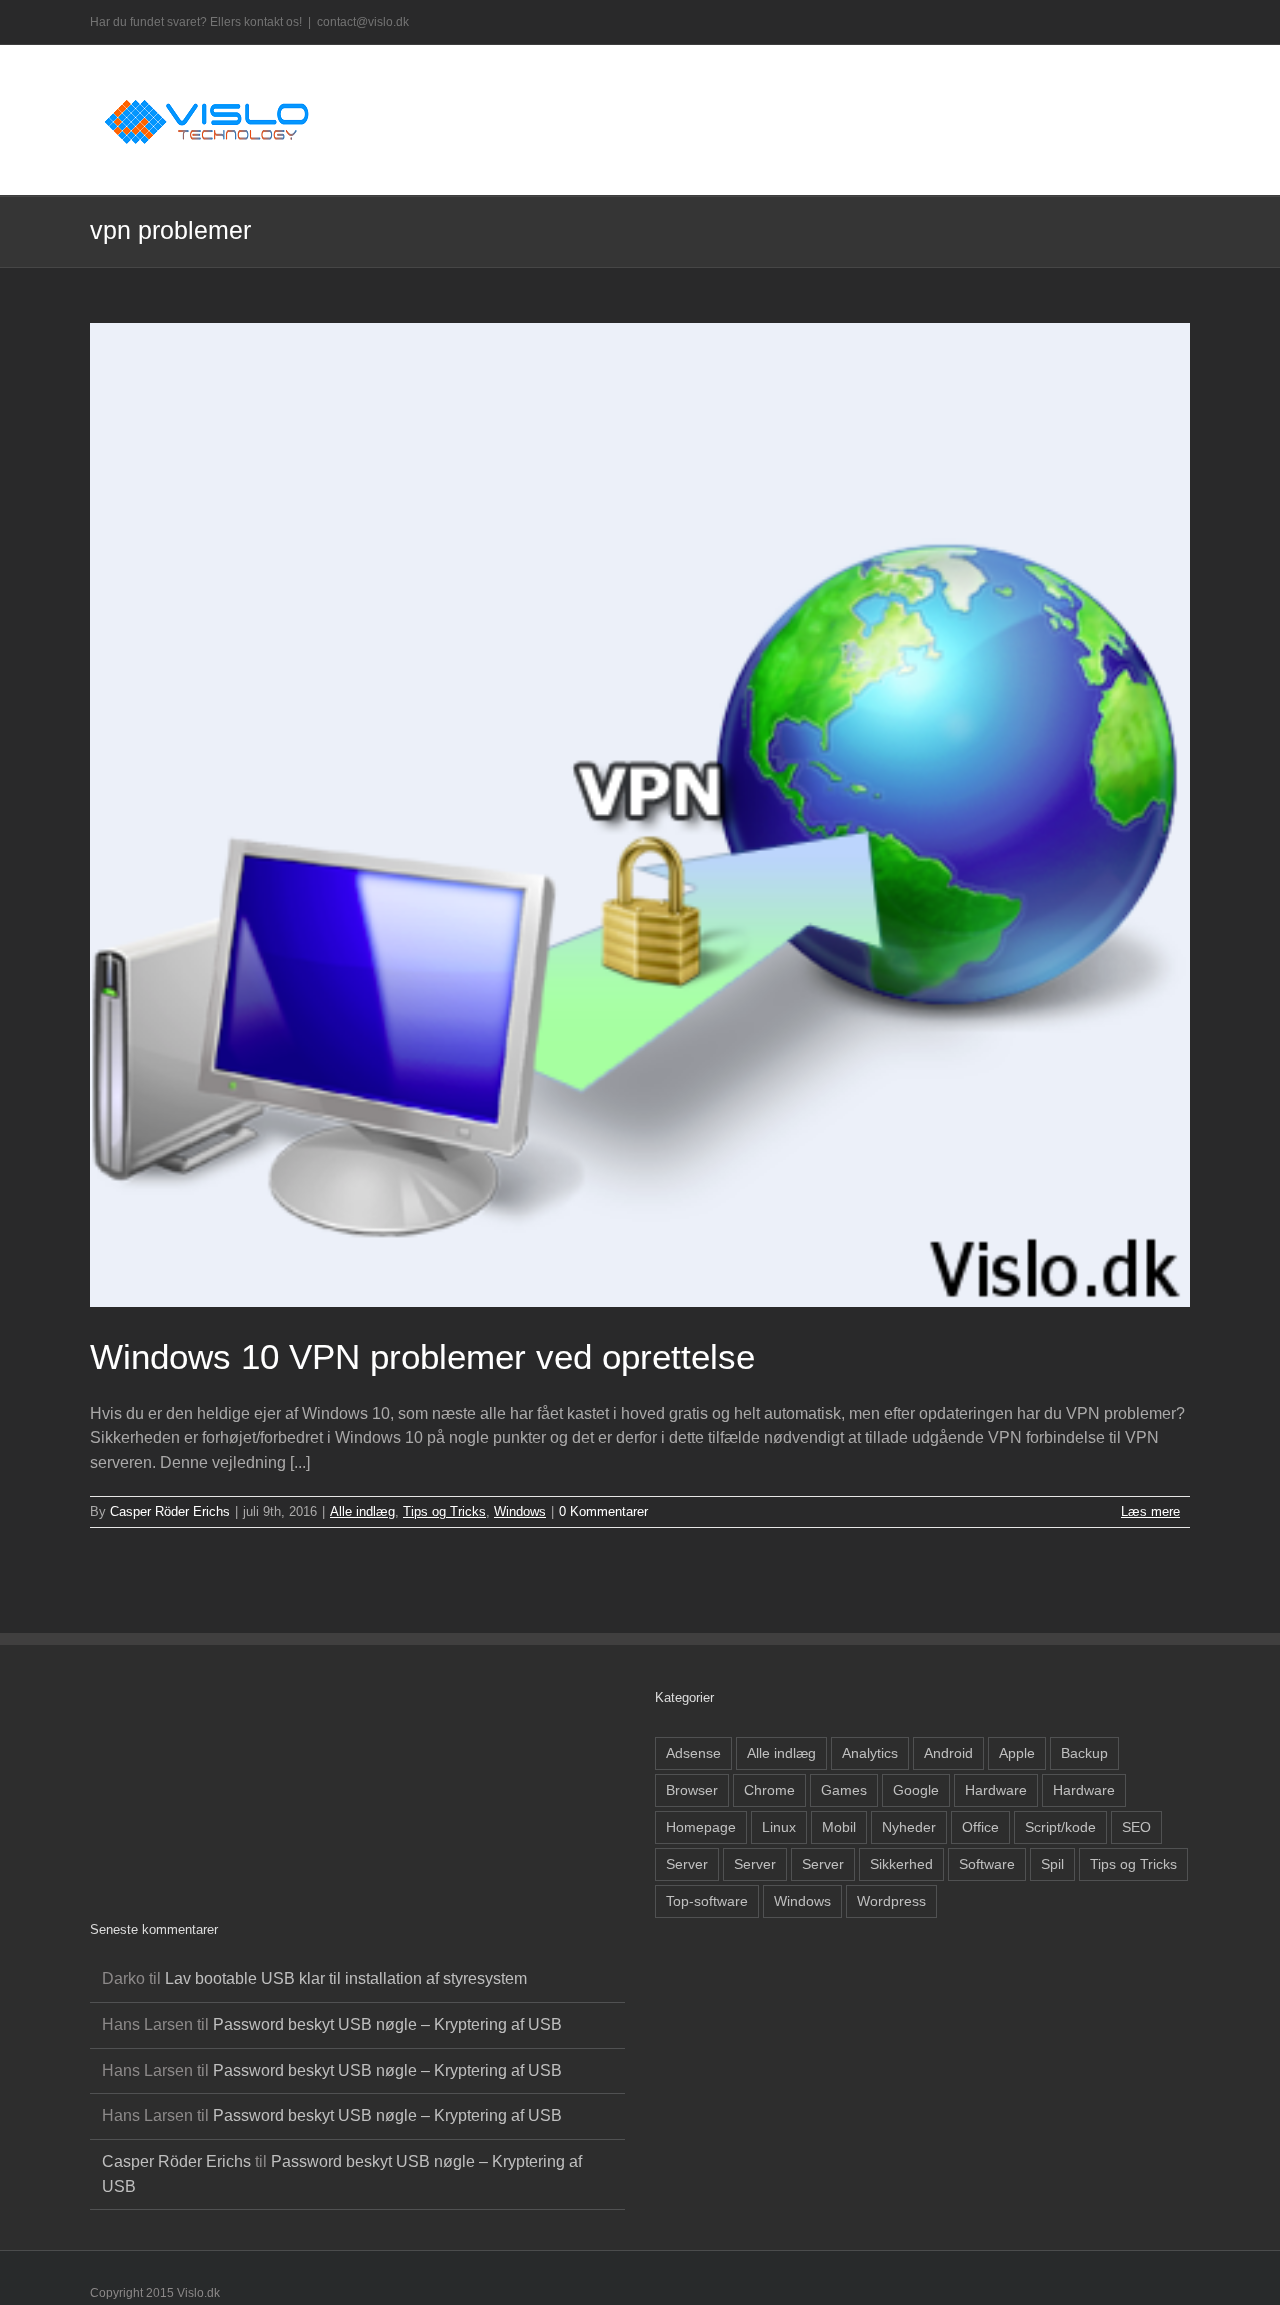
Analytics (870, 1753)
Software (987, 1864)
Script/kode (1060, 1827)
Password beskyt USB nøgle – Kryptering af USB (387, 2024)
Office (980, 1827)
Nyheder (909, 1827)
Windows (520, 1511)
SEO (1136, 1827)
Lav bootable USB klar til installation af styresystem (346, 1978)
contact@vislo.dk (363, 22)
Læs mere (1150, 1511)
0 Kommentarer (603, 1511)
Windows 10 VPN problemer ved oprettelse (422, 1356)
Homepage (701, 1827)
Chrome (769, 1790)
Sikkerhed (901, 1864)
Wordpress (891, 1901)
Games (844, 1790)
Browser (692, 1790)
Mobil (839, 1827)
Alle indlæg (362, 1511)
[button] (1159, 88)
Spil (1052, 1864)
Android (948, 1753)
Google (916, 1790)
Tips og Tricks (444, 1511)
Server (687, 1864)
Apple (1017, 1753)
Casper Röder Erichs (170, 1511)
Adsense (693, 1753)
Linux (779, 1827)
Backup (1084, 1753)
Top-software (707, 1901)
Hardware (996, 1790)
